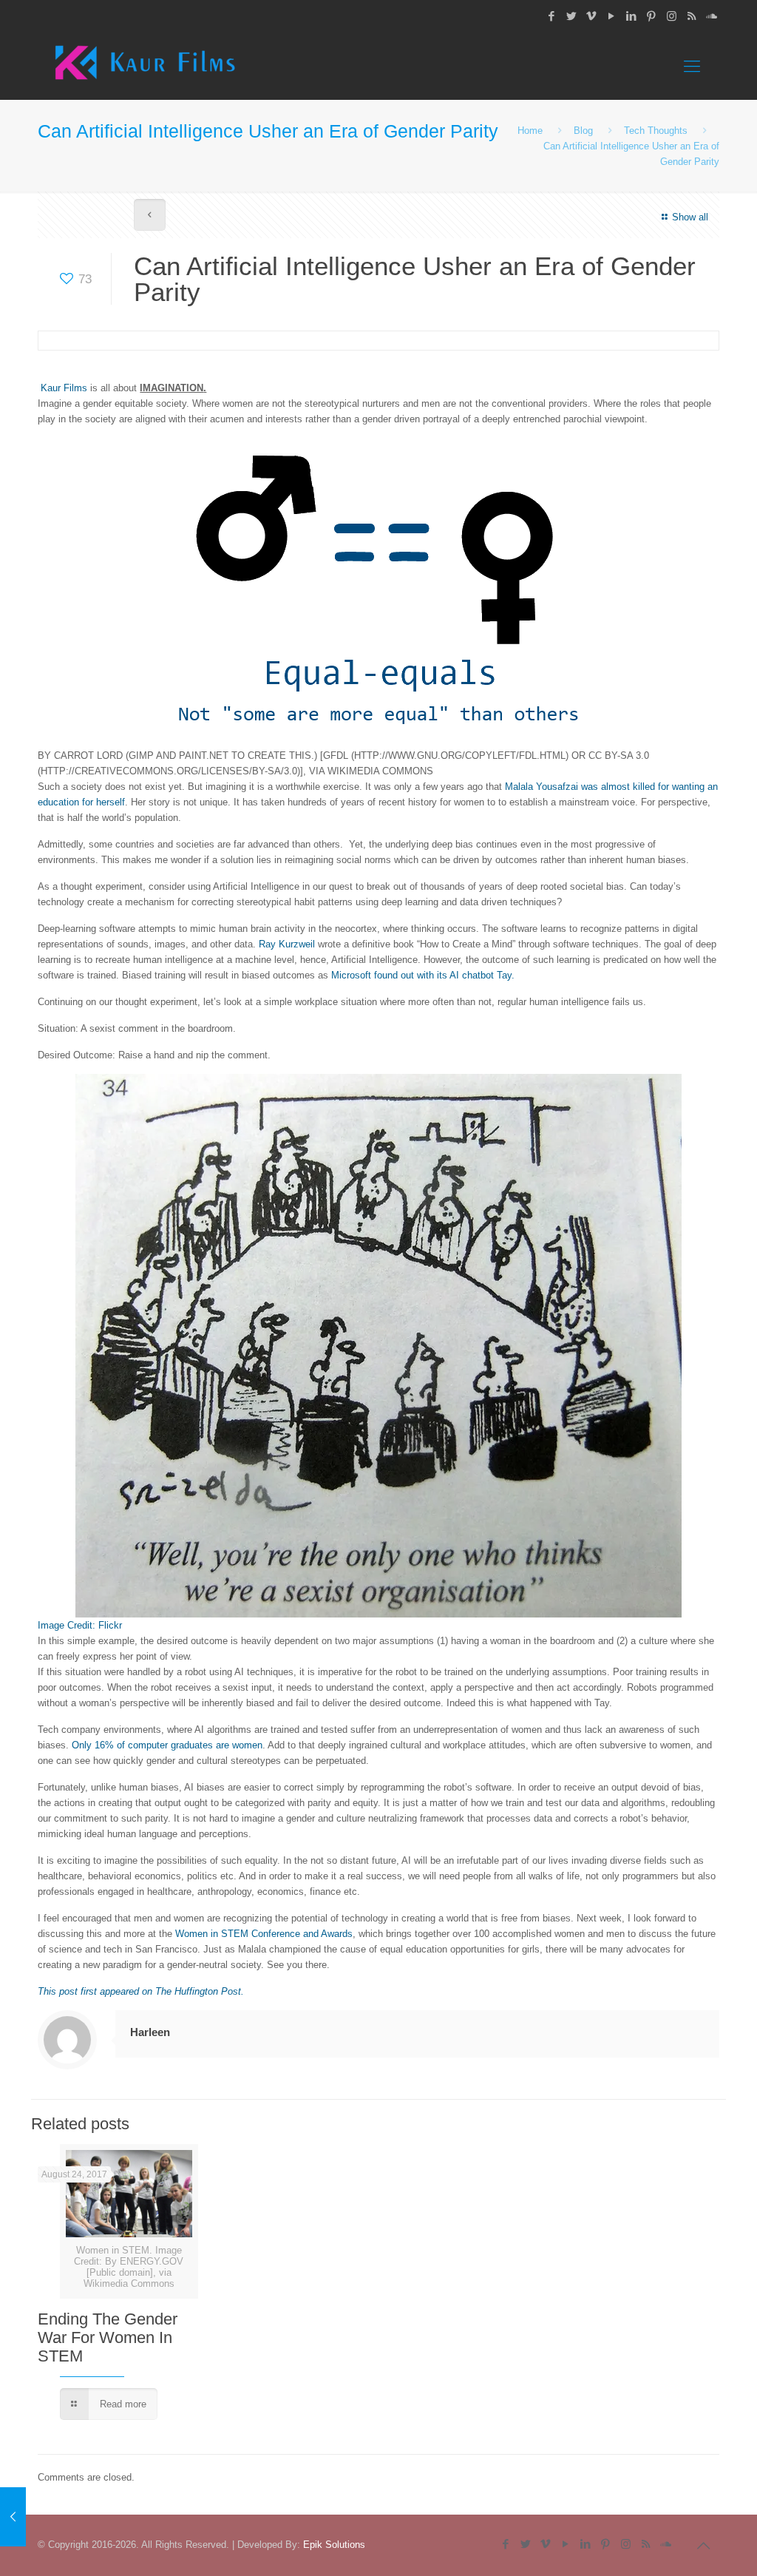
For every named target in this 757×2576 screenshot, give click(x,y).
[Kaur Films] (145, 67)
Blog (583, 131)
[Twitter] (572, 16)
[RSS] (692, 16)
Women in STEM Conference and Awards (264, 1934)
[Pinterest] (652, 16)
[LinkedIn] (632, 16)
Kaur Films (64, 388)
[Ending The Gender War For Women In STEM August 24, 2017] (13, 2517)
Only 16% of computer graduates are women (167, 1745)
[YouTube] (612, 16)
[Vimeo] (592, 16)
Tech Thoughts (656, 131)
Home (530, 131)
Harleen (150, 2032)
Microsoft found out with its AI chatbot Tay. (423, 975)
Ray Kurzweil (288, 944)
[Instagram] (672, 16)
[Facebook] (552, 16)
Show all (690, 217)
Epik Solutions (334, 2545)
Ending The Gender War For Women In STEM (108, 2337)
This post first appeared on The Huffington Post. (141, 1991)
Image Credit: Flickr (80, 1625)
